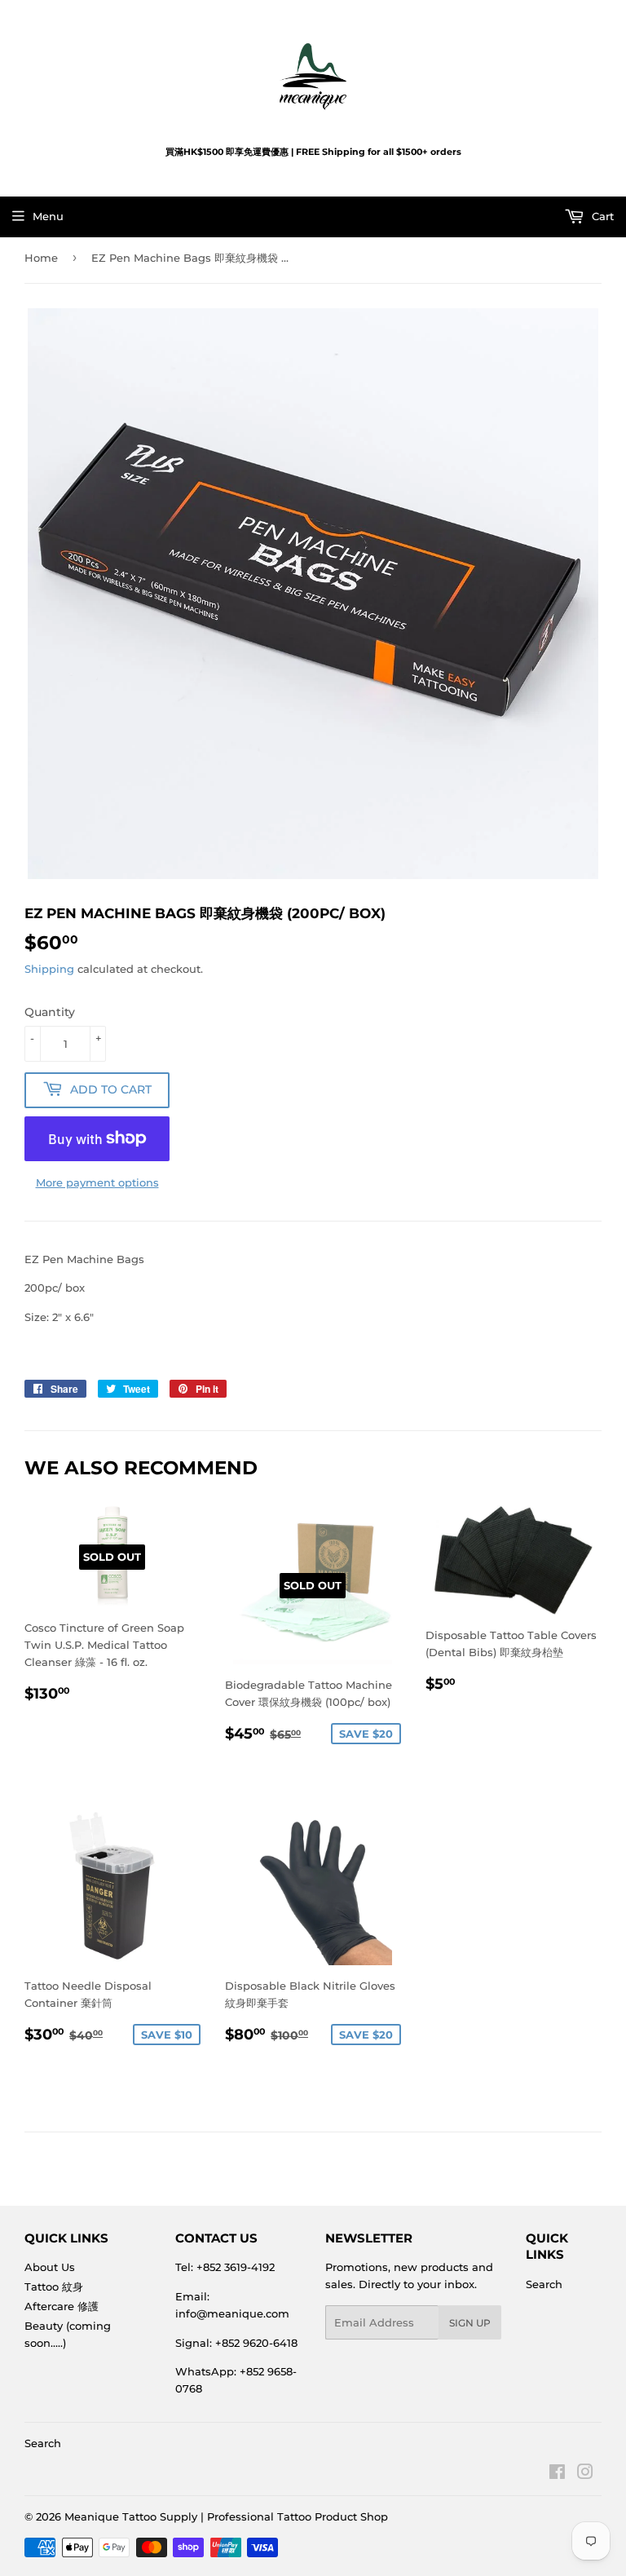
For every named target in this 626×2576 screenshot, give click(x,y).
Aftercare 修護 (62, 2306)
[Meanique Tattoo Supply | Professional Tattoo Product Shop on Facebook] (557, 2474)
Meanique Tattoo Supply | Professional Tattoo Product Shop (226, 2516)
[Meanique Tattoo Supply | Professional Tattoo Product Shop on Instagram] (585, 2474)
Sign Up (470, 2323)
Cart (601, 216)
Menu (48, 216)
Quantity (50, 1012)
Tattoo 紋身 (54, 2287)
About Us (50, 2267)
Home (41, 258)
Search (544, 2284)
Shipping (49, 969)
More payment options (97, 1182)
